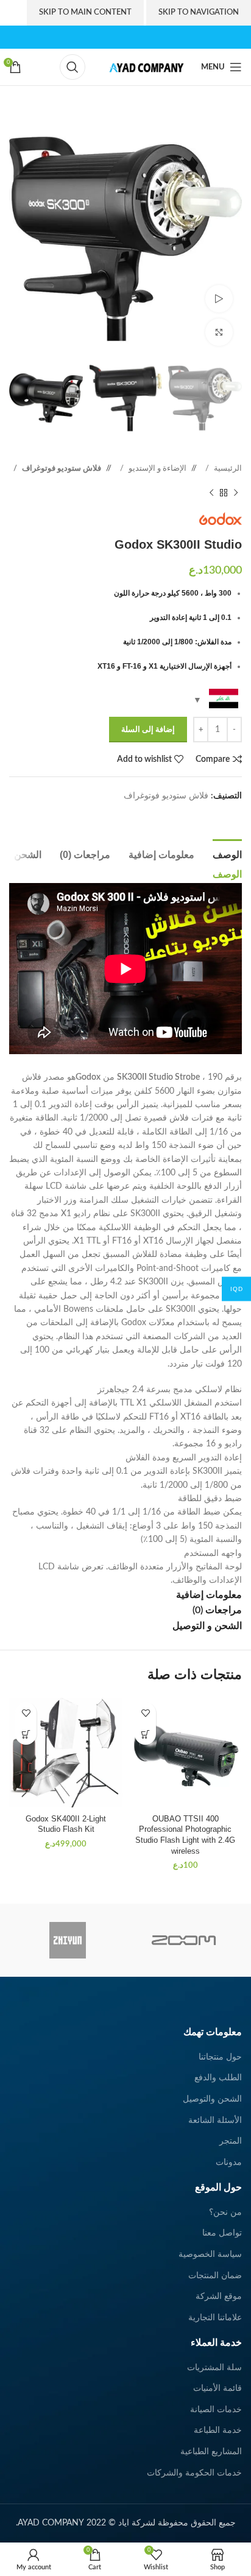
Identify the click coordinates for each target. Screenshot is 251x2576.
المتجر (231, 2141)
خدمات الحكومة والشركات (194, 2473)
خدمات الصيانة (216, 2410)
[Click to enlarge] (219, 332)
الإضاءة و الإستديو (157, 468)
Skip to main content (85, 12)
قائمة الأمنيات (217, 2388)
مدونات (229, 2163)
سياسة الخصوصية (210, 2254)
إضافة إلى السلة (148, 730)
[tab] (227, 853)
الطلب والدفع (218, 2078)
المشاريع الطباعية (211, 2452)
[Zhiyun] (67, 1940)
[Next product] (211, 493)
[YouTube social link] (112, 37)
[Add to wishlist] (145, 1713)
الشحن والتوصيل (212, 2099)
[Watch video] (219, 299)
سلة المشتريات (214, 2368)
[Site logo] (143, 67)
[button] (145, 1734)
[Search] (72, 67)
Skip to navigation (199, 12)
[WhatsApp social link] (224, 815)
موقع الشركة (219, 2296)
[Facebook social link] (151, 37)
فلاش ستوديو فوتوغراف (61, 468)
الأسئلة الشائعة (215, 2120)
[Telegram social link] (211, 815)
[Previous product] (236, 493)
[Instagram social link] (125, 37)
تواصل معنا (222, 2233)
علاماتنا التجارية (215, 2318)
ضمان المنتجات (215, 2276)
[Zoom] (184, 1940)
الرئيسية (227, 468)
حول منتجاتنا (220, 2057)
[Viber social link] (199, 815)
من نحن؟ (225, 2212)
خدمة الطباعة (218, 2430)
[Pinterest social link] (100, 37)
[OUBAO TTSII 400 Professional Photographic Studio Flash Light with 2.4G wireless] (185, 1753)
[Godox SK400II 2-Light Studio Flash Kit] (66, 1753)
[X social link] (139, 37)
